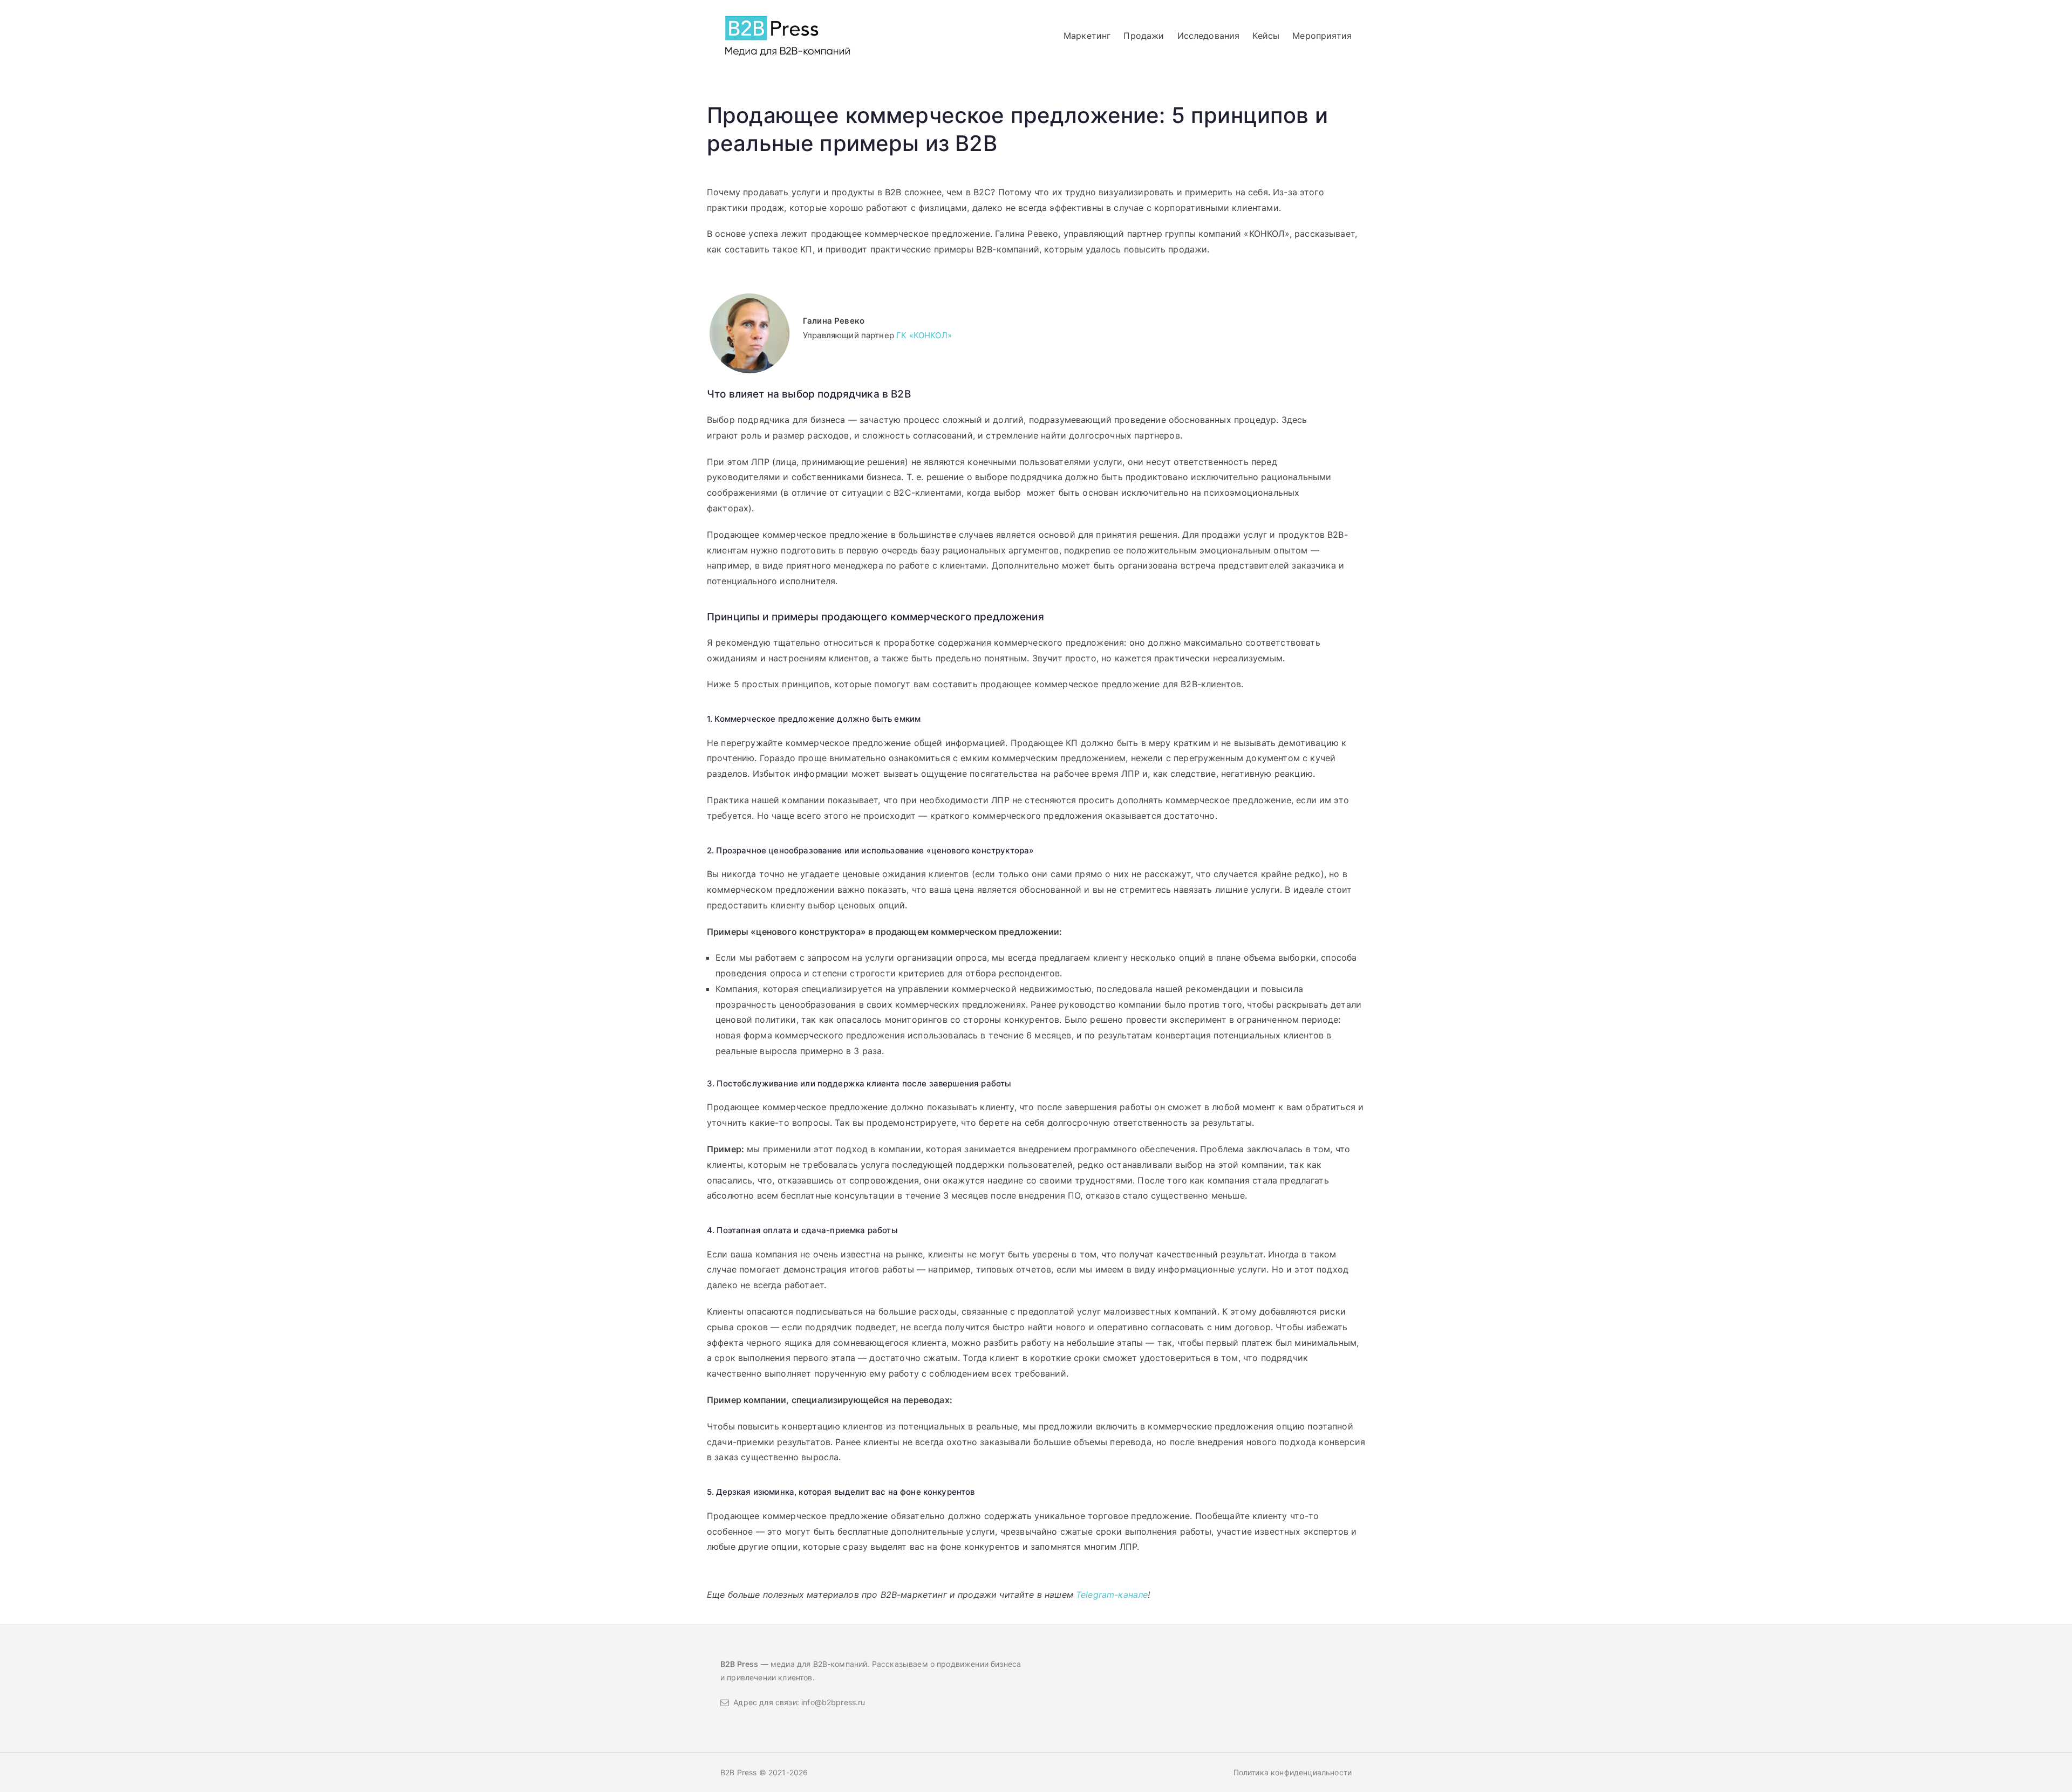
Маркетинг (1087, 36)
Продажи (1144, 36)
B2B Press (740, 1772)
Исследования (1209, 36)
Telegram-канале (1112, 1595)
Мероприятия (1322, 36)
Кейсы (1266, 36)
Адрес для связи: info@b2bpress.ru (797, 1702)
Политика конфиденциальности (1293, 1772)
